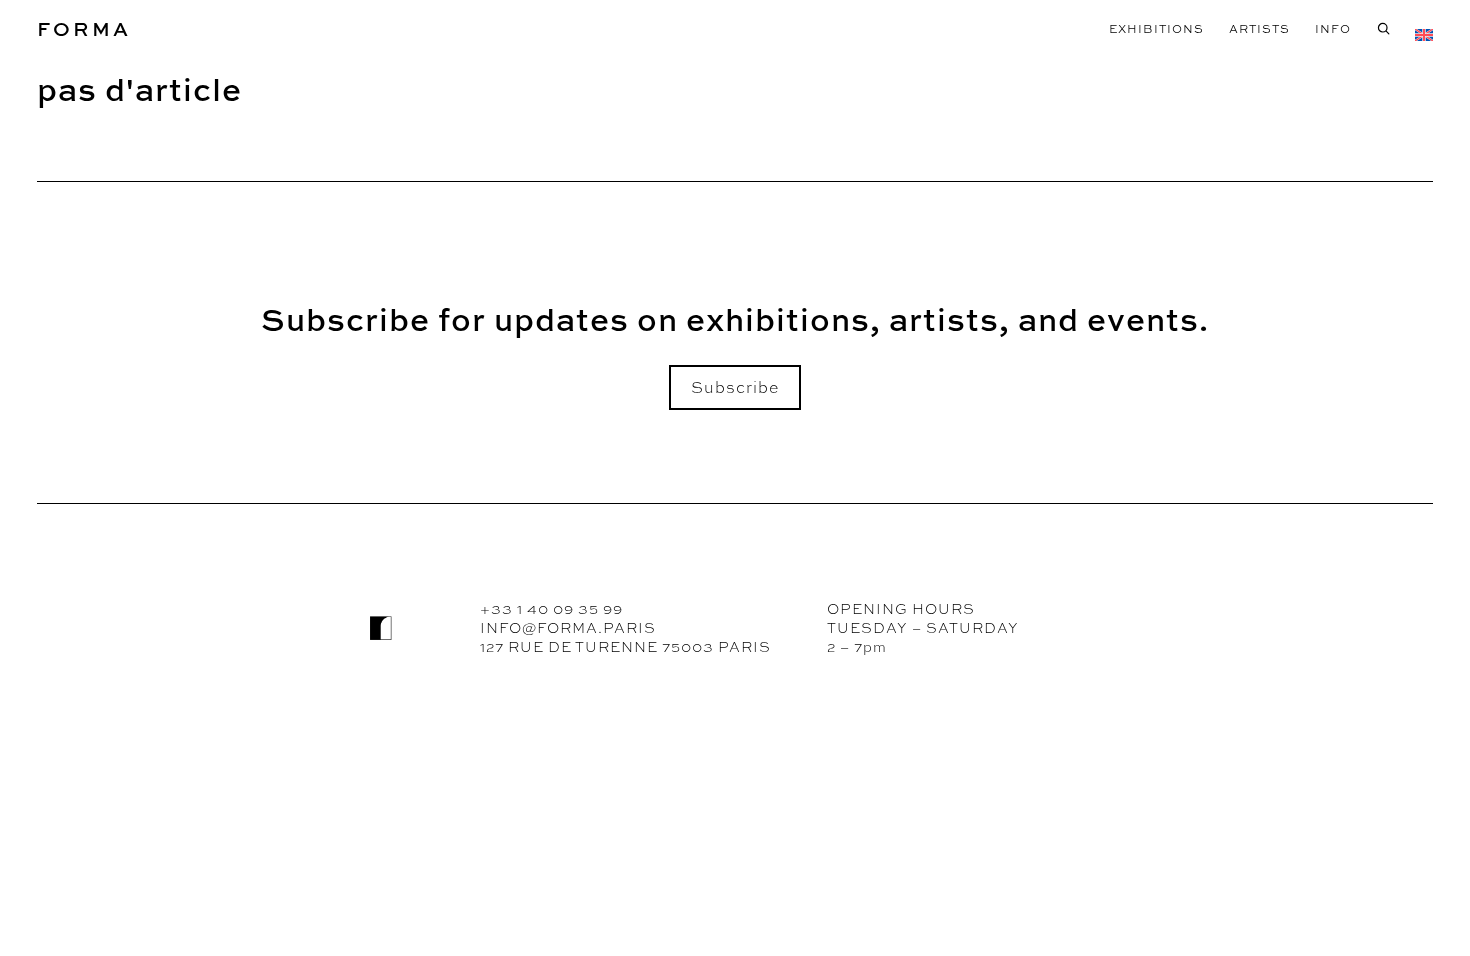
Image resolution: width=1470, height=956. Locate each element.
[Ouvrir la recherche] (1383, 28)
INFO (1333, 29)
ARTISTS (1259, 29)
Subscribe (735, 387)
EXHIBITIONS (1156, 29)
